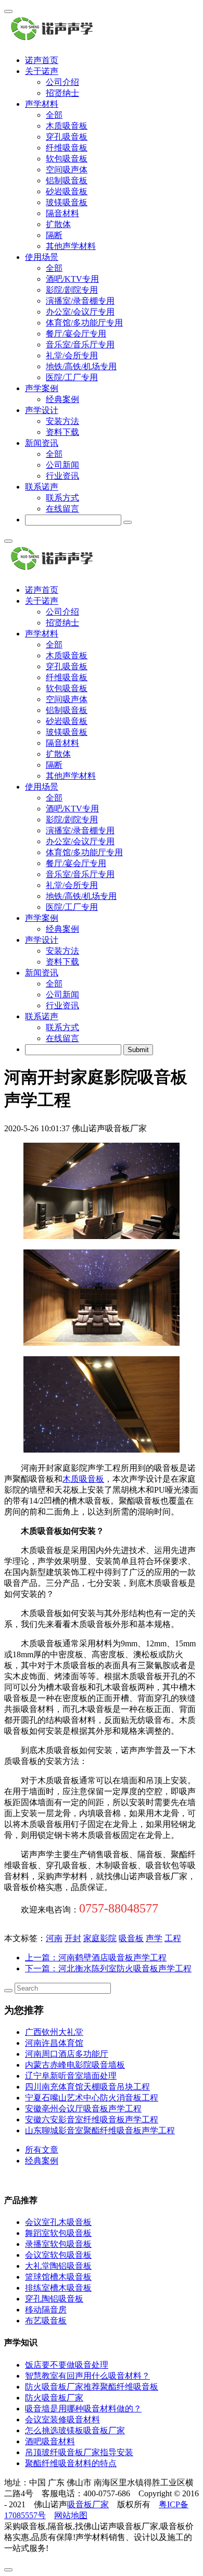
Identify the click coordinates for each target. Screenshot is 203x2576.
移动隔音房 (46, 2310)
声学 (154, 1938)
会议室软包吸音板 (58, 2255)
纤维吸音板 (67, 148)
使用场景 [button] (42, 257)
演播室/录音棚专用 (80, 301)
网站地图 (71, 2515)
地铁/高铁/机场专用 (81, 366)
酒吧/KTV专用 (72, 279)
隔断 (54, 235)
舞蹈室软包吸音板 (58, 2233)
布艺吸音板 (46, 2321)
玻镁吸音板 (67, 202)
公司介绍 (62, 82)
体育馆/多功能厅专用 (84, 323)
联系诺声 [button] (42, 487)
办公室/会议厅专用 (80, 312)
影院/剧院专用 (72, 290)
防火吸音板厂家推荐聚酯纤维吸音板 (92, 2387)
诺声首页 (42, 60)
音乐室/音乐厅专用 (80, 345)
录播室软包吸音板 (58, 2244)
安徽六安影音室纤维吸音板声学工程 (92, 2119)
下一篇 (108, 1968)
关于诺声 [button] (42, 71)
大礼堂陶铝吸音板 (58, 2266)
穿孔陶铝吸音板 (54, 2299)
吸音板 (131, 1938)
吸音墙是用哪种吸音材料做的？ (83, 2409)
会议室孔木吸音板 (58, 2222)
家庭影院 (100, 1938)
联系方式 (62, 498)
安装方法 (62, 421)
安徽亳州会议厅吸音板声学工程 (83, 2109)
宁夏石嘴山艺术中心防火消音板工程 (92, 2098)
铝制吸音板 (67, 180)
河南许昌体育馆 (54, 2043)
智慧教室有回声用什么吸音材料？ (87, 2376)
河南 (54, 1938)
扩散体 (58, 224)
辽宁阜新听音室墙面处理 (71, 2076)
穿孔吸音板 (67, 137)
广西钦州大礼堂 (54, 2032)
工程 (173, 1938)
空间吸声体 (67, 170)
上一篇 (96, 1958)
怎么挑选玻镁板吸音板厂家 (75, 2430)
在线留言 (62, 509)
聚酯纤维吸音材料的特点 (71, 2463)
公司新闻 (62, 465)
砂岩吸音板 (67, 191)
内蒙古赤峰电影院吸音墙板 (75, 2065)
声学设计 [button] (42, 410)
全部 (54, 115)
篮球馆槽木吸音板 (58, 2277)
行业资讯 (62, 476)
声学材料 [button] (42, 104)
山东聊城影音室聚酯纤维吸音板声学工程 (100, 2130)
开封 (73, 1938)
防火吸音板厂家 (54, 2398)
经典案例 (62, 399)
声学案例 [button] (42, 388)
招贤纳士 (62, 93)
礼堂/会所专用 (72, 355)
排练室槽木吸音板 (58, 2288)
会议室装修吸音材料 (62, 2419)
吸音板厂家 (88, 2504)
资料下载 (62, 432)
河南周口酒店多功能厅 (67, 2054)
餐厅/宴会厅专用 (76, 334)
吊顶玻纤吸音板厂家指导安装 (79, 2452)
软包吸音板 (67, 159)
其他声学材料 (71, 246)
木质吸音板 (67, 126)
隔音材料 (62, 213)
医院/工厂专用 (72, 377)
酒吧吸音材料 (50, 2441)
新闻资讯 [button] (42, 443)
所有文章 (42, 2150)
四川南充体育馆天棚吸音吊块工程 (87, 2087)
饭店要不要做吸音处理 (67, 2365)
